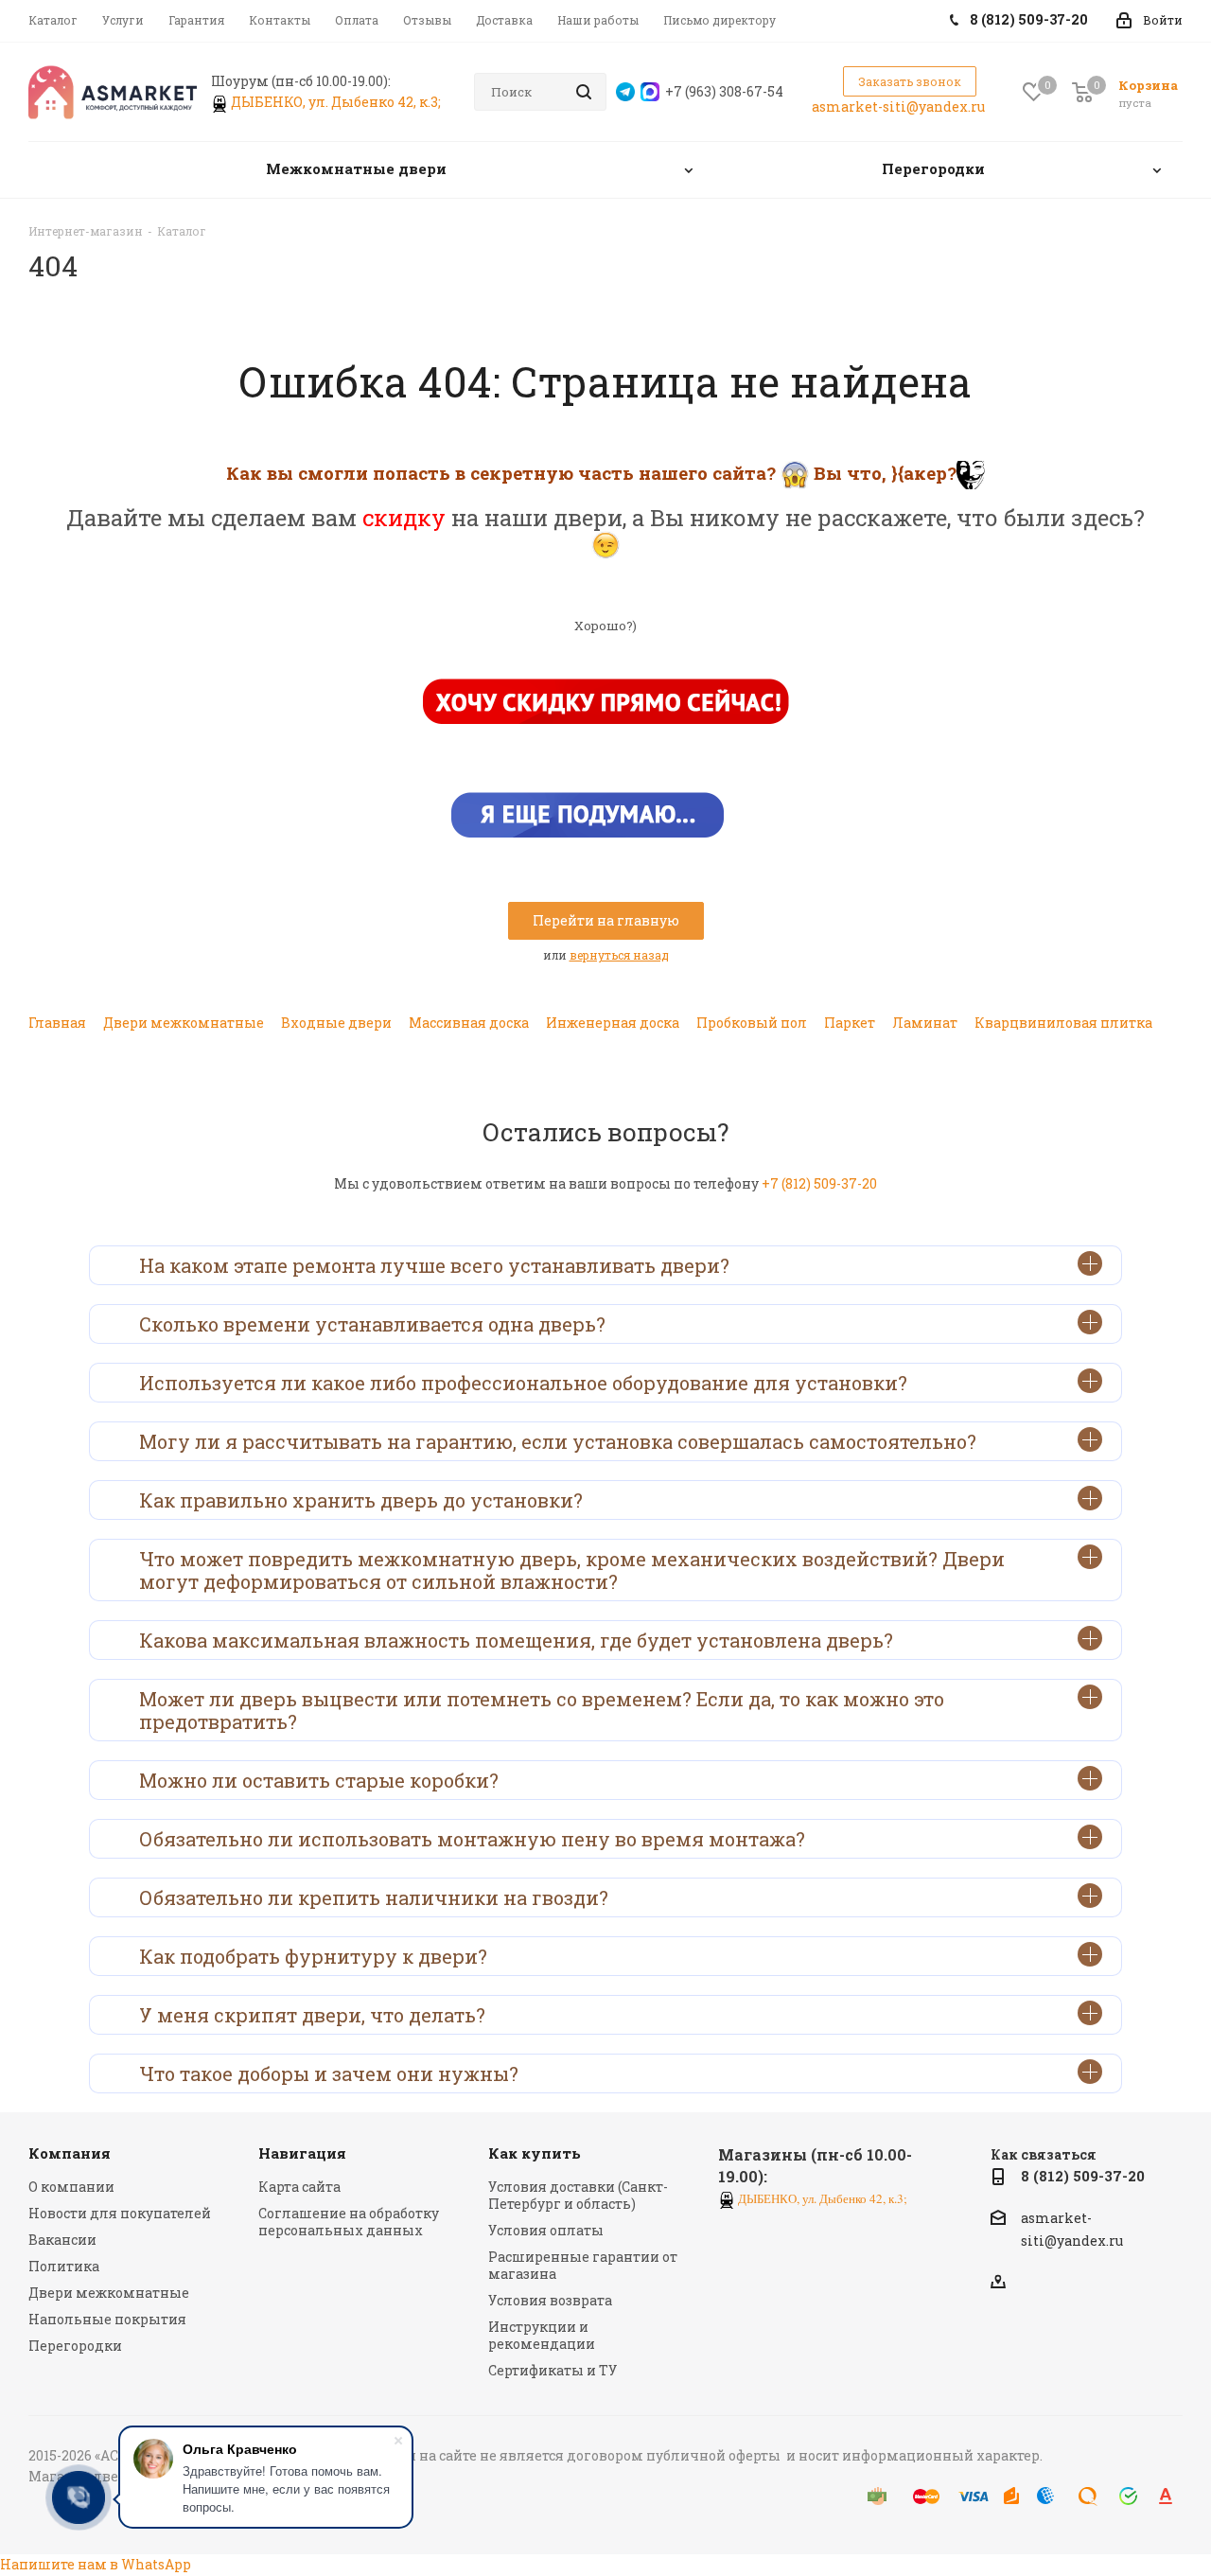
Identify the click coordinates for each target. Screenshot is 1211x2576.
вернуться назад (619, 955)
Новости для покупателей (120, 2213)
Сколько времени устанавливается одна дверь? (372, 1324)
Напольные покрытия (107, 2319)
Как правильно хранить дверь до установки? (361, 1500)
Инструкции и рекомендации (542, 2335)
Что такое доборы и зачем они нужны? (329, 2073)
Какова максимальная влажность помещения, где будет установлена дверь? (516, 1640)
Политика (64, 2266)
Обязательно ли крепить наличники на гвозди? (374, 1897)
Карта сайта (299, 2187)
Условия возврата (550, 2300)
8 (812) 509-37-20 (1083, 2176)
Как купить (535, 2153)
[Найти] (584, 92)
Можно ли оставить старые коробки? (319, 1780)
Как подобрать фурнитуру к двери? (313, 1956)
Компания (70, 2153)
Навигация (302, 2153)
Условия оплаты (546, 2230)
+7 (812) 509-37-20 (819, 1183)
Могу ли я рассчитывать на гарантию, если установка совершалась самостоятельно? (558, 1441)
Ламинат (925, 1023)
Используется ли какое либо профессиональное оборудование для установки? (523, 1383)
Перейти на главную (606, 920)
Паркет (850, 1023)
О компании (71, 2187)
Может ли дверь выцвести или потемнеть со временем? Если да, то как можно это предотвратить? (542, 1710)
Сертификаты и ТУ (553, 2370)
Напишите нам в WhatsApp (96, 2564)
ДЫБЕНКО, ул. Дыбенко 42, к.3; (337, 102)
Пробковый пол (752, 1023)
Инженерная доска (613, 1023)
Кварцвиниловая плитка (1063, 1023)
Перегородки (75, 2346)
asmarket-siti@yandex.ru (898, 106)
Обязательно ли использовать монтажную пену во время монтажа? (472, 1839)
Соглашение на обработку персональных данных (349, 2222)
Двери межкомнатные (184, 1023)
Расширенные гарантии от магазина (583, 2265)
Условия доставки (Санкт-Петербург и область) (578, 2195)
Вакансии (62, 2240)
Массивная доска (469, 1023)
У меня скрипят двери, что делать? (312, 2015)
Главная (57, 1023)
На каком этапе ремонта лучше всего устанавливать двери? (434, 1265)
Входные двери (336, 1023)
